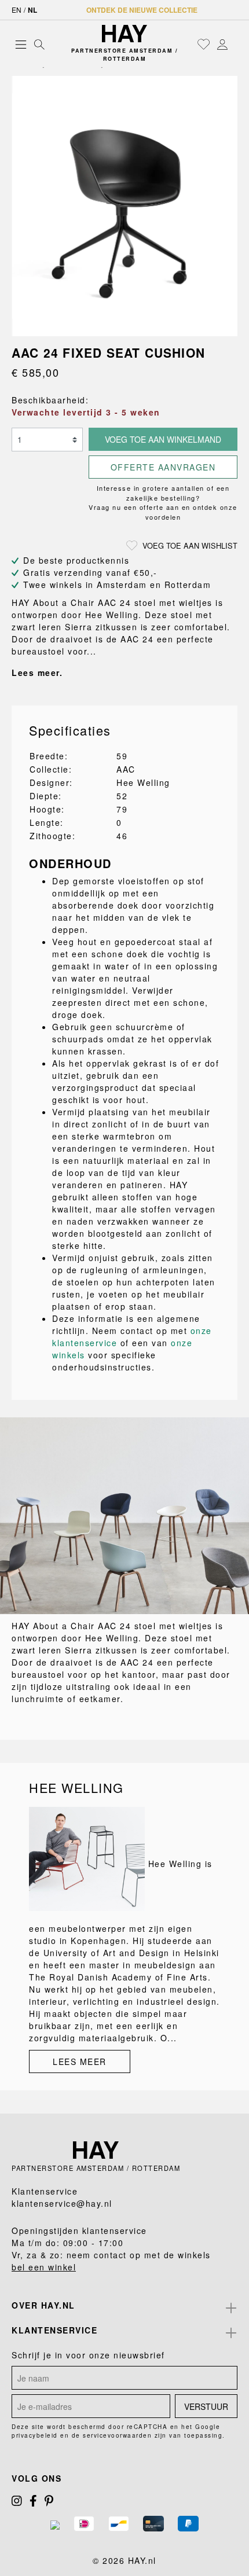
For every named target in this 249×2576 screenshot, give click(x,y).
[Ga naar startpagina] (125, 34)
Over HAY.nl (43, 2305)
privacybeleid (35, 2435)
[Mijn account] (222, 44)
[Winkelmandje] (235, 45)
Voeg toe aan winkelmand (163, 439)
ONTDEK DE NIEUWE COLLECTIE (142, 10)
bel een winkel (44, 2267)
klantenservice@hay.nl (62, 2203)
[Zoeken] (39, 44)
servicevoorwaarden (117, 2435)
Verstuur (206, 2406)
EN (17, 10)
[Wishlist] (204, 44)
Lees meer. (37, 673)
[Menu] (21, 44)
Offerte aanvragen (163, 467)
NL (32, 10)
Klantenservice (54, 2330)
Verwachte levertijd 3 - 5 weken (86, 412)
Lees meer (80, 2061)
